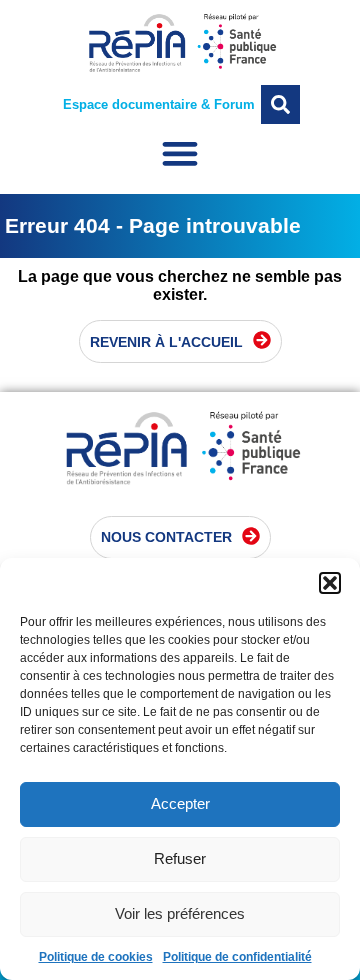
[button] (330, 583)
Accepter (180, 803)
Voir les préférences (180, 913)
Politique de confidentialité (237, 957)
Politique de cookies (96, 957)
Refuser (180, 858)
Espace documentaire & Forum (159, 104)
